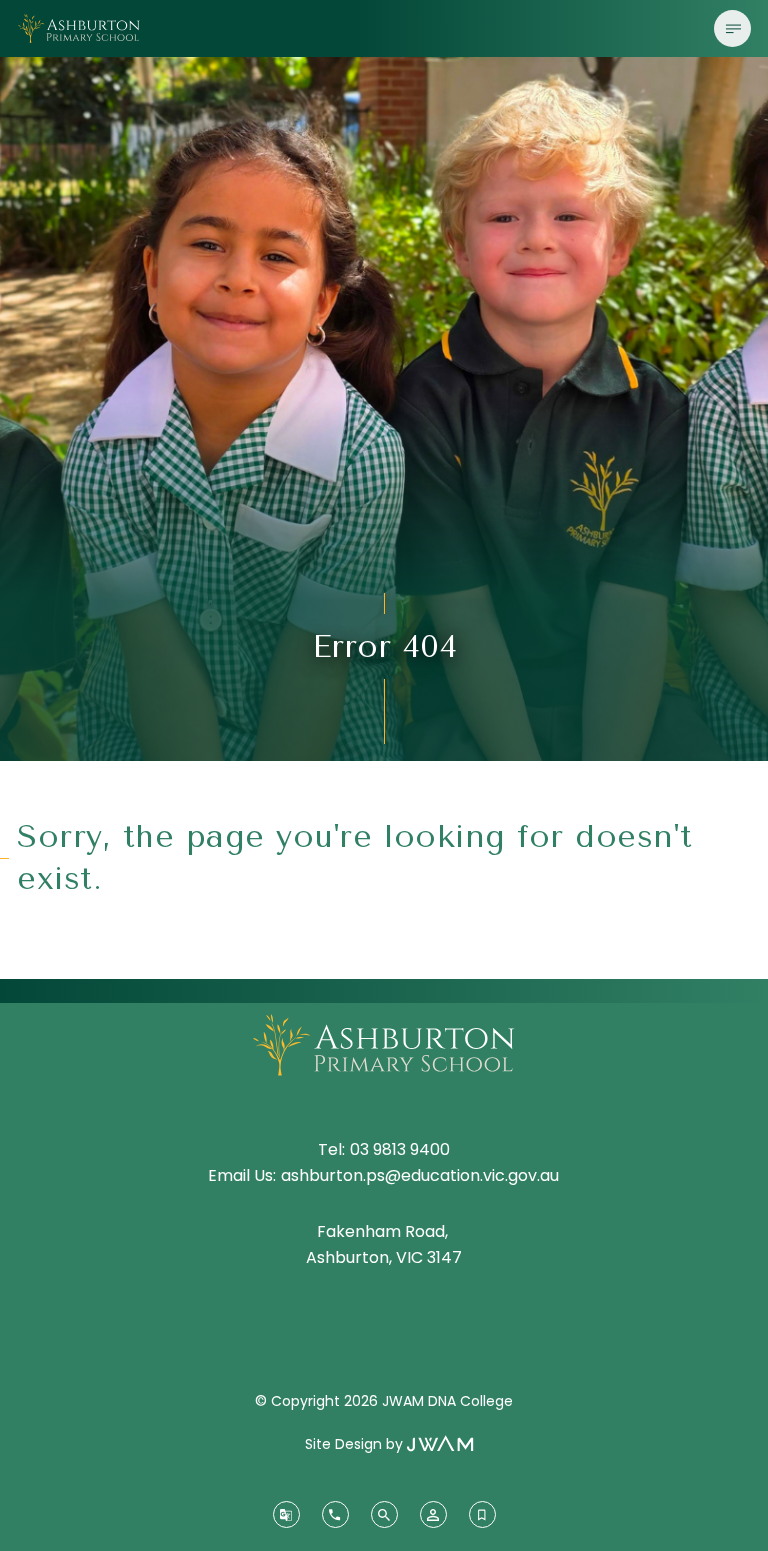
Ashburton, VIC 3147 (384, 1257)
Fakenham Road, (384, 1231)
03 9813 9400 (400, 1149)
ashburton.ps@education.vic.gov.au (420, 1175)
